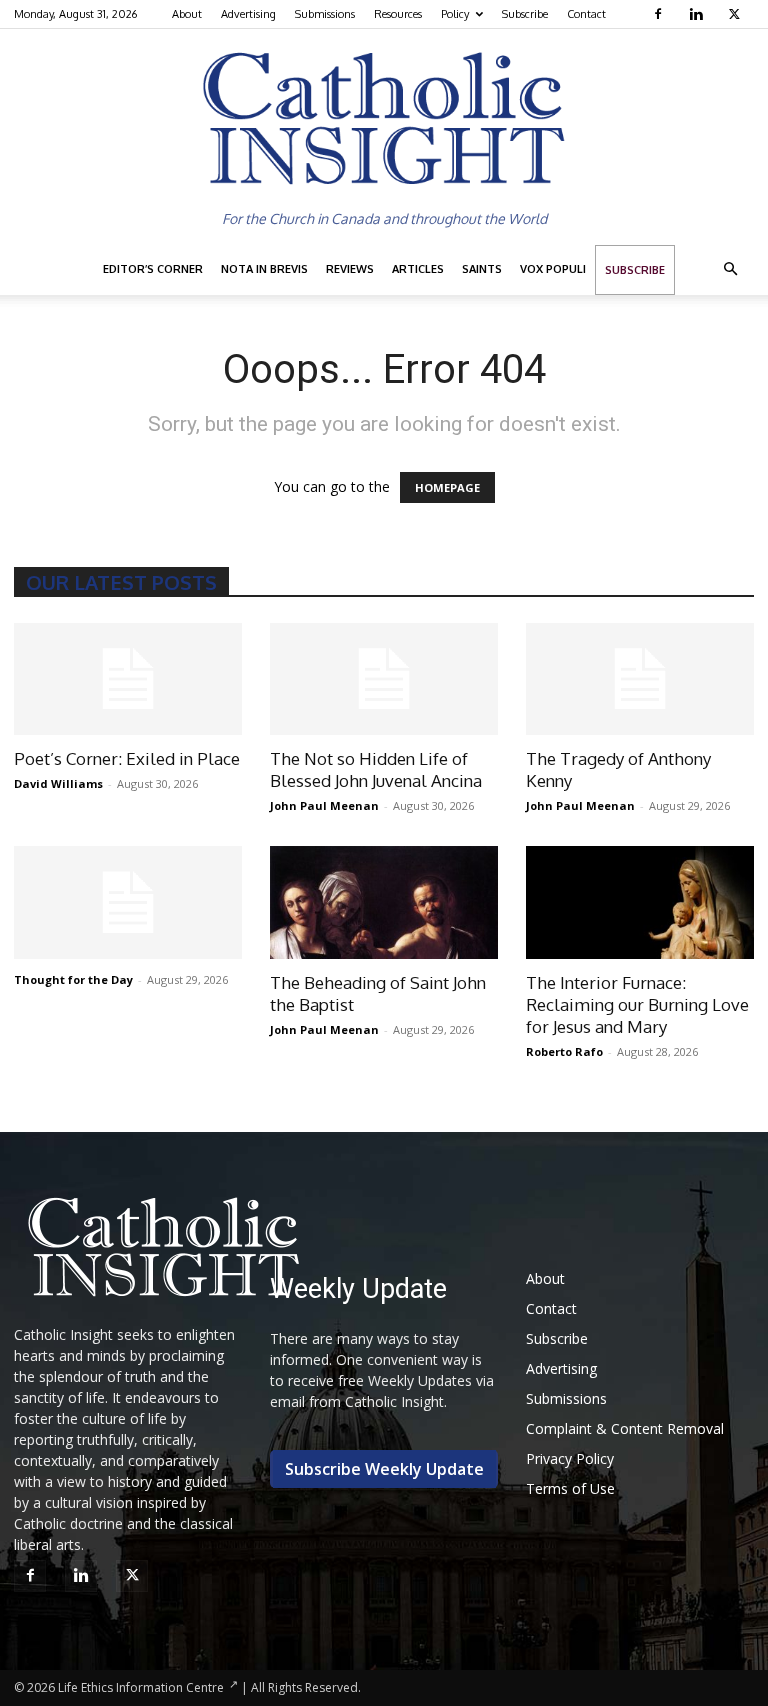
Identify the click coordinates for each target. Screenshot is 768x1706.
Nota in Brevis (264, 269)
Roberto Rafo (564, 1051)
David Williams (58, 783)
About (187, 14)
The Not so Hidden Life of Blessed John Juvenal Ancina (376, 769)
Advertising (248, 14)
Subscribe (525, 14)
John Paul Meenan (324, 805)
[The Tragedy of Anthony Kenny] (640, 679)
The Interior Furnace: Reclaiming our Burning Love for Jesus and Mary (637, 1004)
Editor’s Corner (153, 269)
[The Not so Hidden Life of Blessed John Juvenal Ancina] (384, 679)
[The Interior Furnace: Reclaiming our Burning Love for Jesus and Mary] (640, 902)
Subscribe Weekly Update (384, 1469)
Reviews (350, 269)
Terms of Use (570, 1488)
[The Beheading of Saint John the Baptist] (384, 902)
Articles (418, 269)
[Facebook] (660, 14)
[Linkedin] (698, 14)
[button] (730, 269)
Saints (482, 269)
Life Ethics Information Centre (141, 1687)
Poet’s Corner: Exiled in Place (127, 758)
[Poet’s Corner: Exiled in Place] (128, 679)
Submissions (325, 14)
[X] (736, 14)
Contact (586, 14)
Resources (398, 14)
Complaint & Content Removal (625, 1428)
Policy (455, 14)
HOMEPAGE (447, 487)
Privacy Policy (570, 1458)
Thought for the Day (73, 979)
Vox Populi (553, 269)
